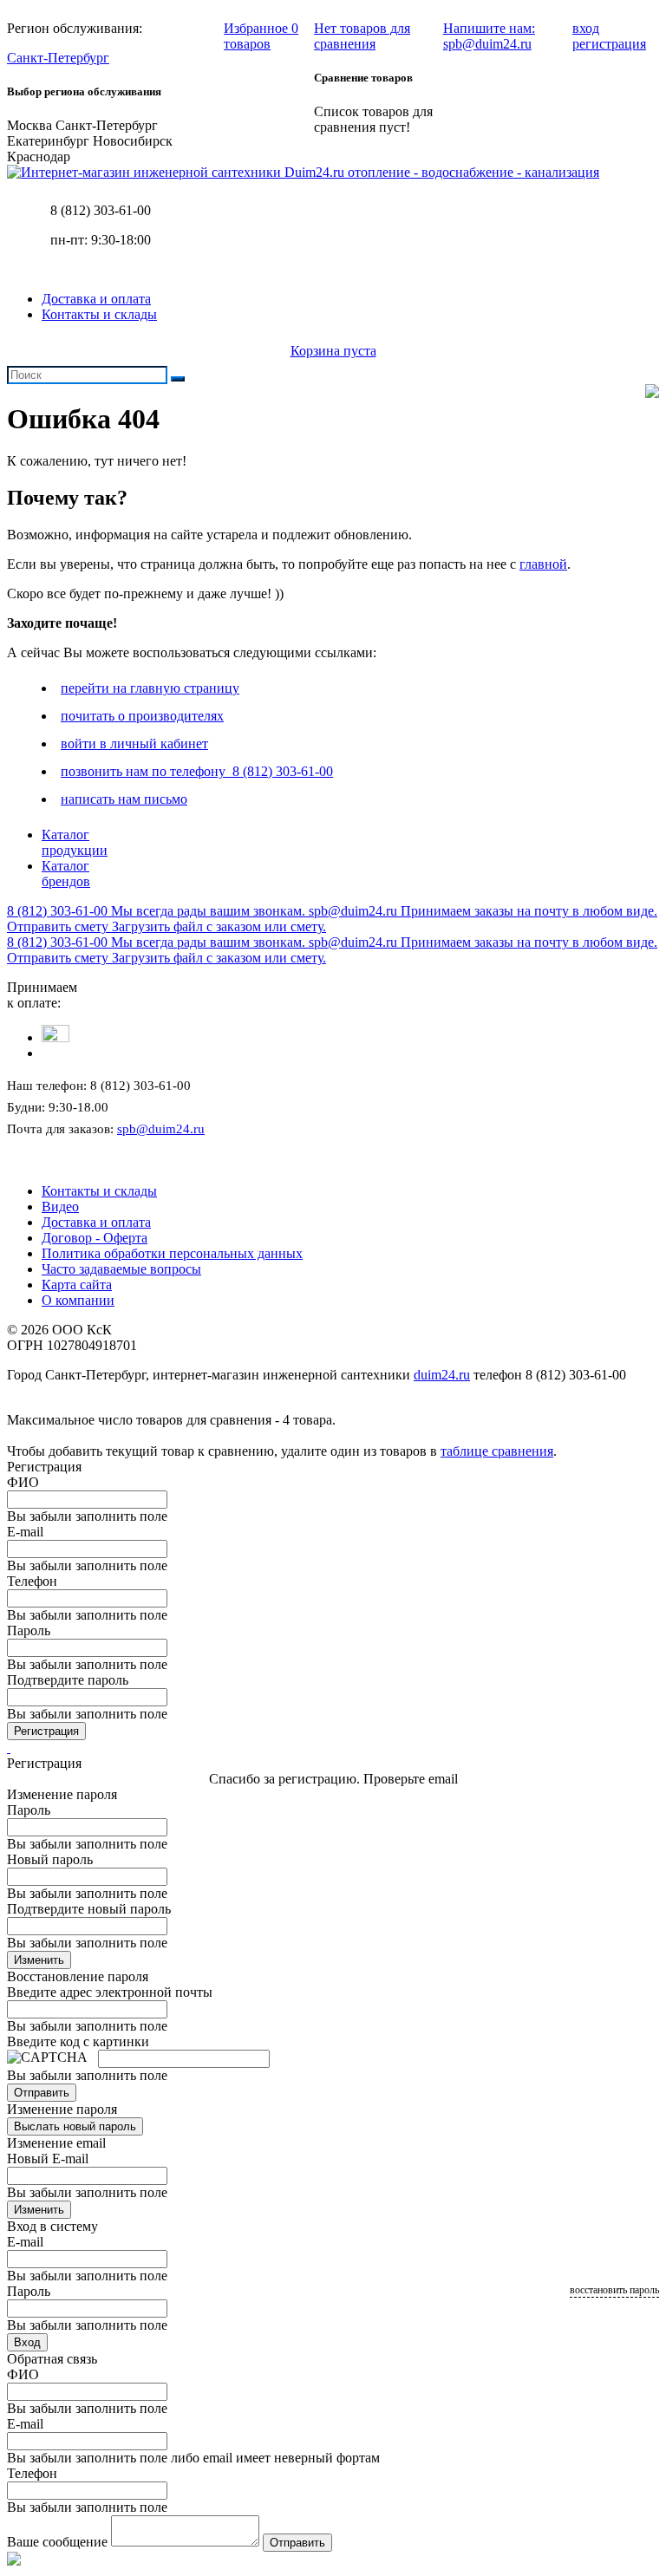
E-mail (25, 1532)
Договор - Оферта (95, 1238)
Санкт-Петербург (58, 58)
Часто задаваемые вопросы (121, 1269)
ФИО (23, 1482)
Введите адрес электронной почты (110, 1992)
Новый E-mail (48, 2159)
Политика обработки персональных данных (172, 1253)
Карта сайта (77, 1285)
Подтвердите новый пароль (89, 1909)
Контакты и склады (99, 314)
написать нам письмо (124, 799)
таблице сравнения (497, 1451)
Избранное (261, 36)
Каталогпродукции (75, 842)
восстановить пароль (614, 2290)
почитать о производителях (142, 716)
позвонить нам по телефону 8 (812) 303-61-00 (197, 771)
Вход (27, 2342)
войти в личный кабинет (134, 743)
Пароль (29, 1630)
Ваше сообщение (57, 2542)
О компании (78, 1300)
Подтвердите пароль (68, 1680)
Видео (60, 1206)
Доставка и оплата (96, 299)
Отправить (42, 2093)
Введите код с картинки (78, 2041)
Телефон (32, 1581)
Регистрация (46, 1731)
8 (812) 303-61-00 (101, 210)
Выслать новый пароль (75, 2126)
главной (543, 564)
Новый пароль (50, 1859)
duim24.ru (442, 1375)
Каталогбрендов (66, 874)
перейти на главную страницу (150, 688)
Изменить (39, 1960)
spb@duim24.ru (161, 1129)
